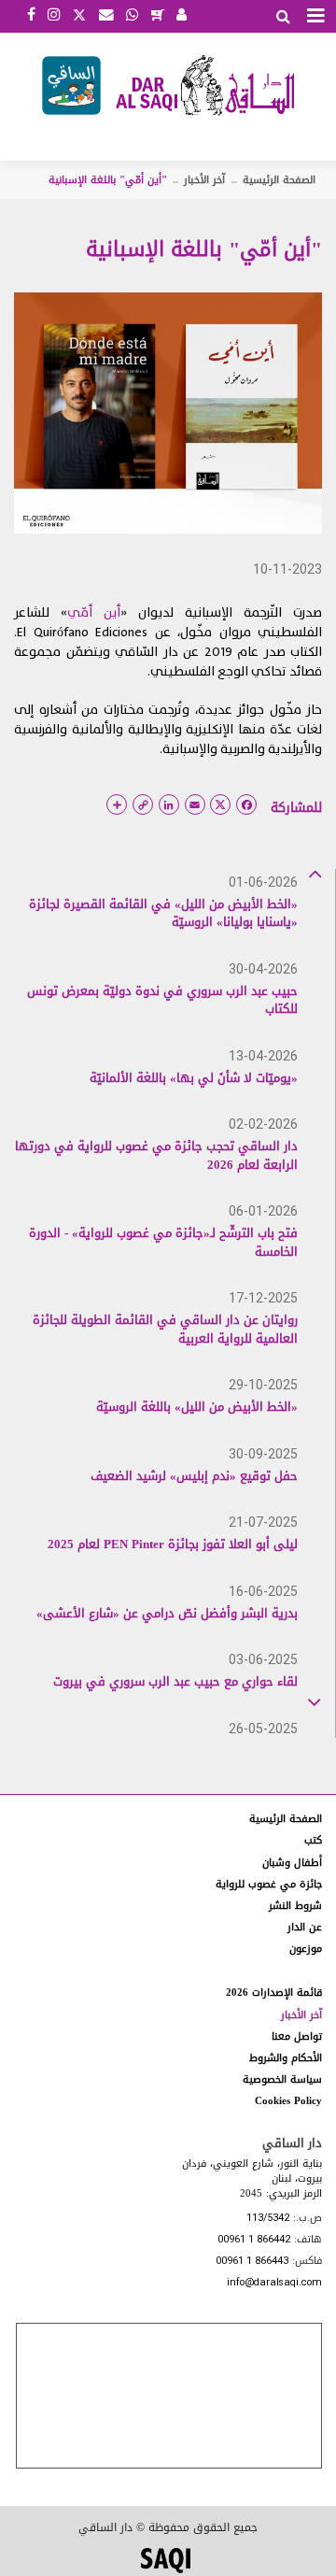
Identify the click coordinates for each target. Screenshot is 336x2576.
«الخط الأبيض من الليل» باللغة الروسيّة (197, 1407)
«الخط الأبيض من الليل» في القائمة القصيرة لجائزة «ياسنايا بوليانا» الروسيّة (163, 913)
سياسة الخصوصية (282, 2079)
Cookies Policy (288, 2101)
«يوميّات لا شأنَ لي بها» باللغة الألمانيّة (194, 1078)
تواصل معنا (297, 2036)
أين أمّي (94, 612)
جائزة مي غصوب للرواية (269, 1884)
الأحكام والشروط (286, 2058)
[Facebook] (31, 16)
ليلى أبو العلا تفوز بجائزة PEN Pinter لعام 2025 (173, 1544)
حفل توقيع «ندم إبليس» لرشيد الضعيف (194, 1476)
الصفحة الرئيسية (279, 180)
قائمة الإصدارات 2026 (274, 1992)
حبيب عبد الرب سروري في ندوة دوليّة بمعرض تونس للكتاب (162, 1000)
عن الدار (305, 1927)
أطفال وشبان (292, 1863)
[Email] (106, 16)
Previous (315, 873)
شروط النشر (295, 1906)
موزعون (306, 1949)
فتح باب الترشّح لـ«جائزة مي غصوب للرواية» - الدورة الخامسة (163, 1242)
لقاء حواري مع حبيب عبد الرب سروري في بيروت (175, 1681)
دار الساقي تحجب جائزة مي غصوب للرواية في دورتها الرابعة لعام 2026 (156, 1155)
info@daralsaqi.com (274, 2283)
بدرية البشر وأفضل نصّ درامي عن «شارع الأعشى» (167, 1613)
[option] (156, 912)
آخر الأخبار (204, 180)
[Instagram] (54, 16)
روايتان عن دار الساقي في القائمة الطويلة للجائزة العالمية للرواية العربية (165, 1329)
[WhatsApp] (132, 16)
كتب (313, 1840)
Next (315, 1699)
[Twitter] (79, 13)
